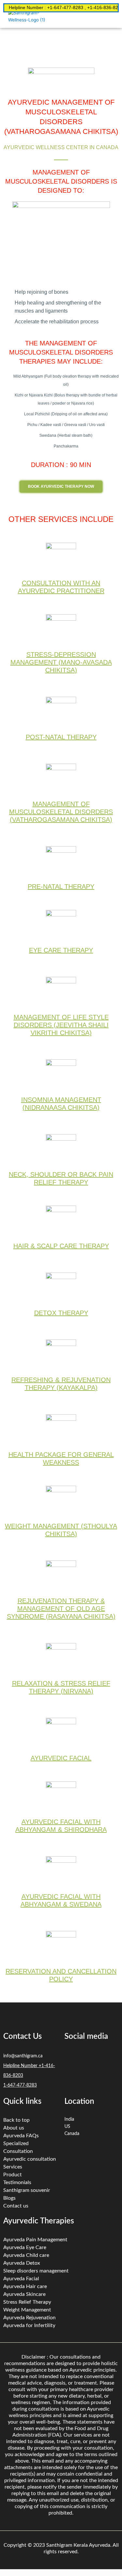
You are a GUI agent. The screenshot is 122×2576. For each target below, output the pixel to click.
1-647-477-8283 (20, 2085)
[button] (114, 19)
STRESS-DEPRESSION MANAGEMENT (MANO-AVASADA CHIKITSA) (61, 662)
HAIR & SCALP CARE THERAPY (61, 1246)
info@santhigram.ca (23, 2056)
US (67, 2127)
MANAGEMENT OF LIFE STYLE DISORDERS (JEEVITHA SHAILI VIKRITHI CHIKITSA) (61, 1025)
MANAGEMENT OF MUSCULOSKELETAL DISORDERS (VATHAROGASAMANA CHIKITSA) (61, 812)
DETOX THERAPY (61, 1313)
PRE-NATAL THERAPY (61, 887)
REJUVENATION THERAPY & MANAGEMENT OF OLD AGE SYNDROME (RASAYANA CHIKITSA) (61, 1609)
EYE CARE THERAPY (61, 950)
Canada (72, 2134)
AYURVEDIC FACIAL (61, 1758)
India (69, 2119)
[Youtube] (90, 2078)
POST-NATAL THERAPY (61, 737)
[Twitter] (90, 2059)
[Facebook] (73, 2059)
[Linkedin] (108, 2059)
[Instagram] (73, 2078)
